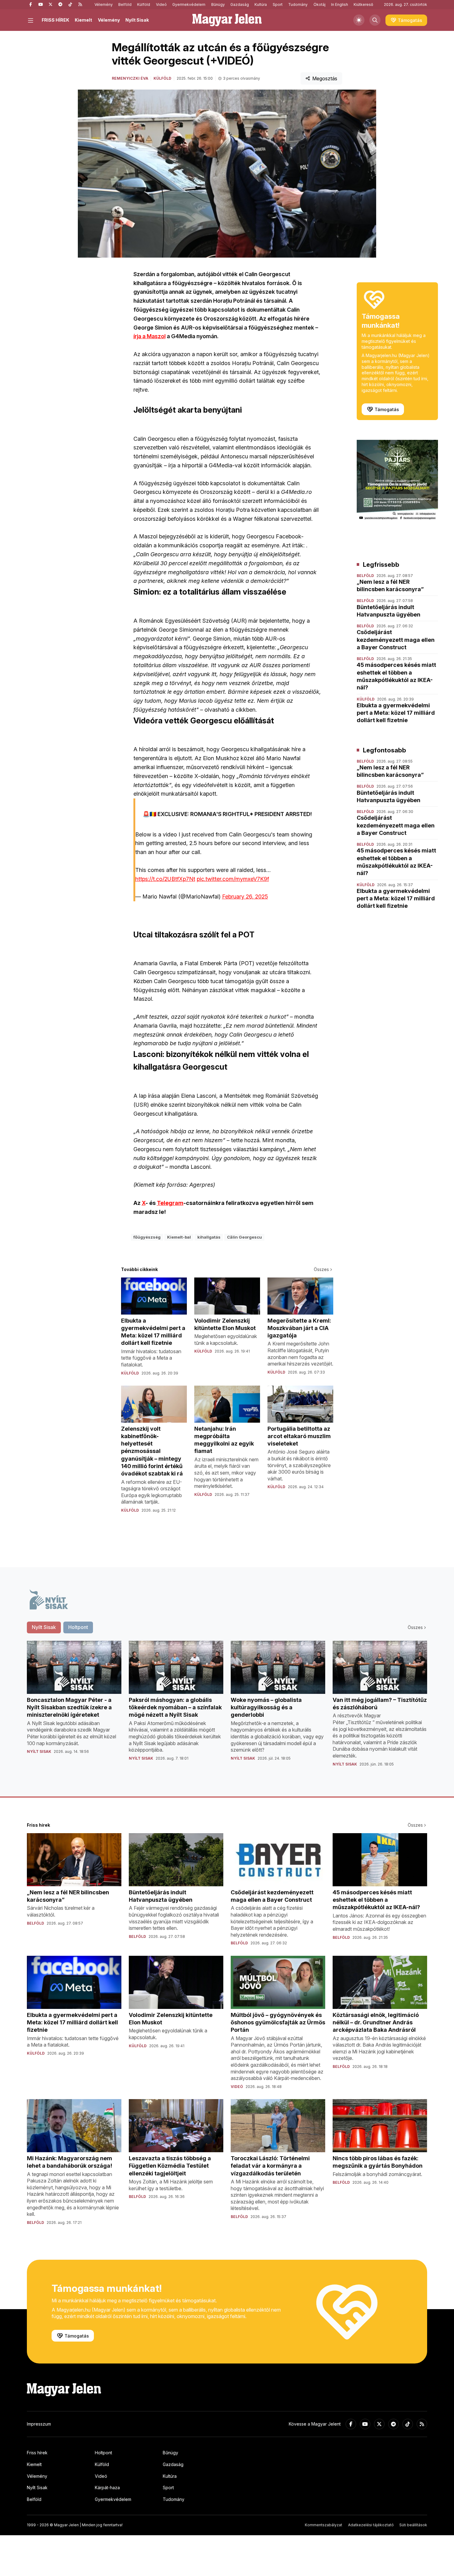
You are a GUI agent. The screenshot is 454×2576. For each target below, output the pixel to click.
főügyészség (147, 1237)
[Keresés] (375, 20)
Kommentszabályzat (324, 2525)
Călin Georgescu (244, 1237)
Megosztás (325, 78)
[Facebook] (31, 5)
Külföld (144, 4)
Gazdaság (240, 4)
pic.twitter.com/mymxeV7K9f (233, 879)
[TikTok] (70, 5)
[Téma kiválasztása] (359, 20)
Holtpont (103, 2453)
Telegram (170, 1203)
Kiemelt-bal (179, 1237)
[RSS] (80, 5)
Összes (321, 1269)
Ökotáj (319, 4)
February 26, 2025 (245, 897)
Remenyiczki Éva (130, 78)
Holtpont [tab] (78, 1627)
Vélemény (104, 4)
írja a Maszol (149, 336)
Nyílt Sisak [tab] (44, 1627)
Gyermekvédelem (189, 4)
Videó (161, 4)
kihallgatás (209, 1237)
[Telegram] (60, 5)
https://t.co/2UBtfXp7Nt (165, 879)
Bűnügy (218, 4)
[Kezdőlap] (227, 20)
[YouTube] (40, 5)
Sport (278, 4)
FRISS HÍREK (55, 20)
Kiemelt (83, 20)
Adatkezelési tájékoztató (371, 2525)
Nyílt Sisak (137, 20)
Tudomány (298, 4)
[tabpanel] (227, 1709)
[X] (50, 5)
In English (340, 4)
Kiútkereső (363, 4)
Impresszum (39, 2424)
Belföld (125, 4)
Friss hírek (37, 2453)
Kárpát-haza (107, 2488)
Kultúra (261, 4)
